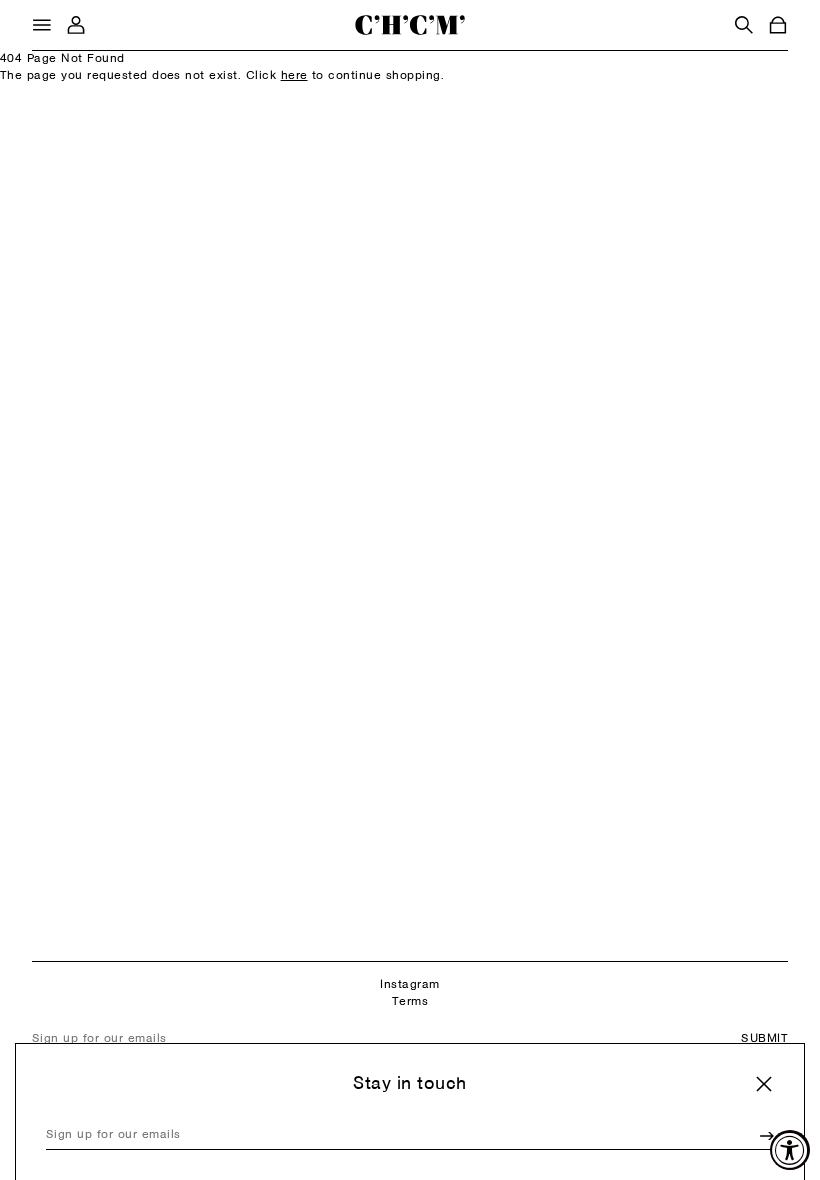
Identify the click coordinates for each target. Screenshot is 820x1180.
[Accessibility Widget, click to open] (790, 1150)
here (294, 76)
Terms (410, 1002)
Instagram (409, 985)
